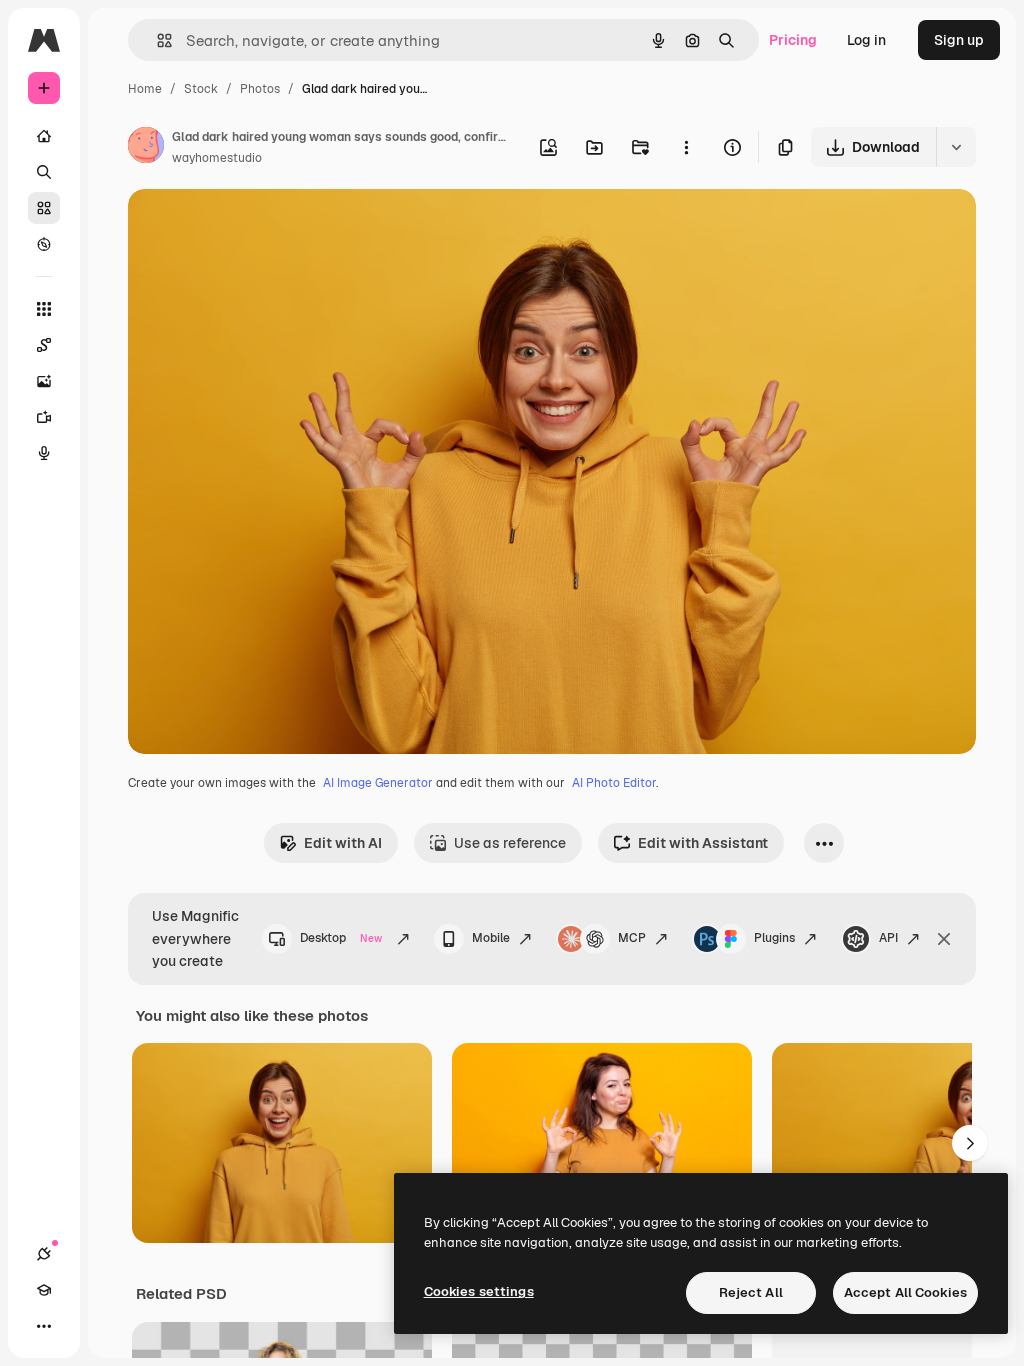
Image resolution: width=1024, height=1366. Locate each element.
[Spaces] (44, 345)
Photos (260, 89)
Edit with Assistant (703, 843)
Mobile (491, 938)
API (888, 938)
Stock (201, 89)
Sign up (959, 40)
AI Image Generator (378, 783)
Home (145, 89)
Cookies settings (479, 1291)
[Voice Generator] (44, 453)
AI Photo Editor (614, 783)
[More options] (686, 147)
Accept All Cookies (905, 1292)
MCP (632, 938)
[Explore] (44, 244)
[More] (44, 1326)
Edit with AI (343, 843)
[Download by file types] (956, 147)
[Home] (44, 136)
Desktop (341, 938)
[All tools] (44, 309)
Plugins (774, 938)
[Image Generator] (44, 381)
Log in (866, 40)
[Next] (970, 1143)
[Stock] (44, 208)
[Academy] (44, 1290)
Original (256, 227)
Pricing (793, 40)
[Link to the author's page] (146, 148)
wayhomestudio (217, 158)
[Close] (944, 939)
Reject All (751, 1292)
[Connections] (44, 1254)
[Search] (44, 172)
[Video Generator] (44, 417)
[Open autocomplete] (156, 40)
